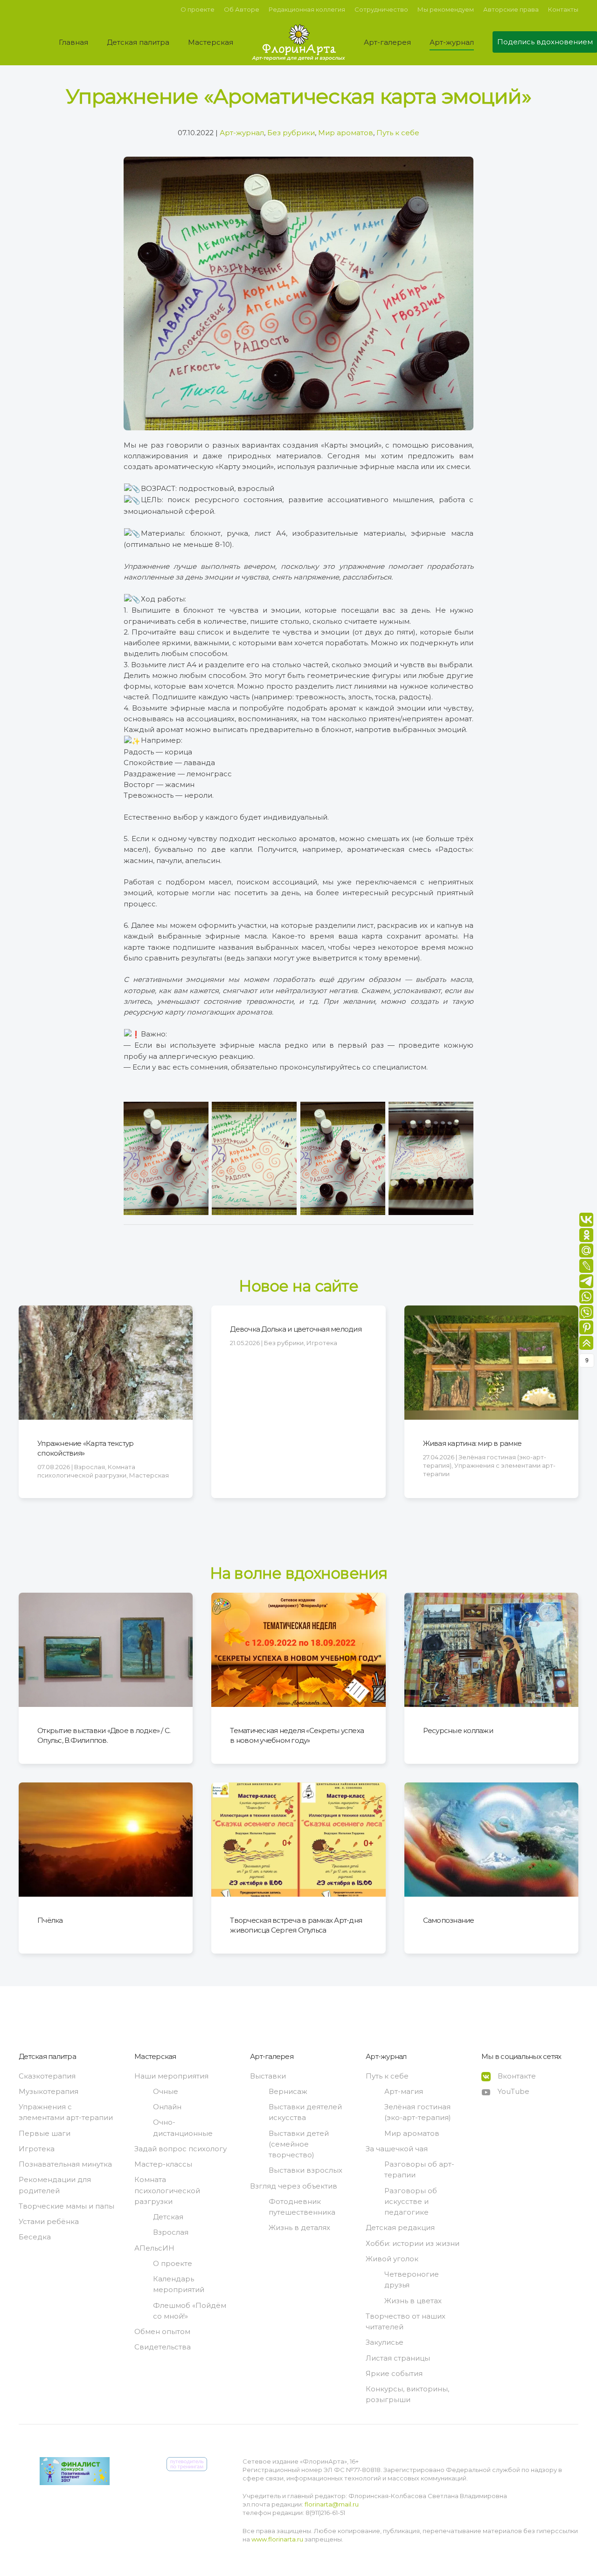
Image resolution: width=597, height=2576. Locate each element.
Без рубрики (291, 133)
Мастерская (155, 2056)
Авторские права (511, 9)
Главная (73, 42)
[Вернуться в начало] (298, 42)
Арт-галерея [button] (387, 42)
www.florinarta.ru (277, 2539)
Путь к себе (398, 133)
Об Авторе (242, 9)
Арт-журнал (242, 133)
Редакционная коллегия (307, 9)
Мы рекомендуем (446, 9)
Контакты (563, 9)
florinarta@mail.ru (331, 2504)
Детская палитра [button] (138, 42)
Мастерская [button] (211, 42)
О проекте (198, 9)
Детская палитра (47, 2056)
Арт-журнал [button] (452, 42)
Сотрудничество (381, 9)
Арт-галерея (272, 2056)
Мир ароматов (346, 133)
